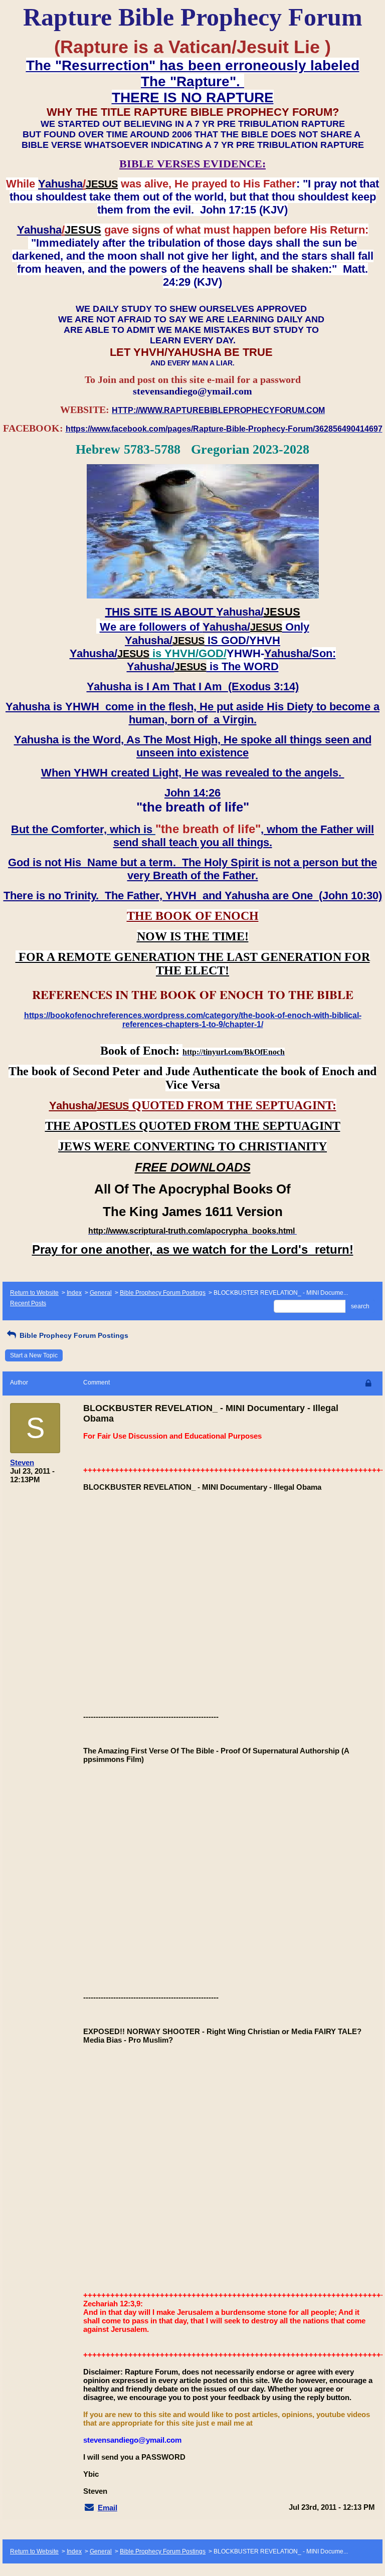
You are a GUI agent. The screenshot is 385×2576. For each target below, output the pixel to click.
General (101, 1293)
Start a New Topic (34, 1355)
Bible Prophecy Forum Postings (163, 1293)
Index (74, 1293)
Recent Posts (28, 1303)
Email (108, 2508)
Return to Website (34, 1293)
